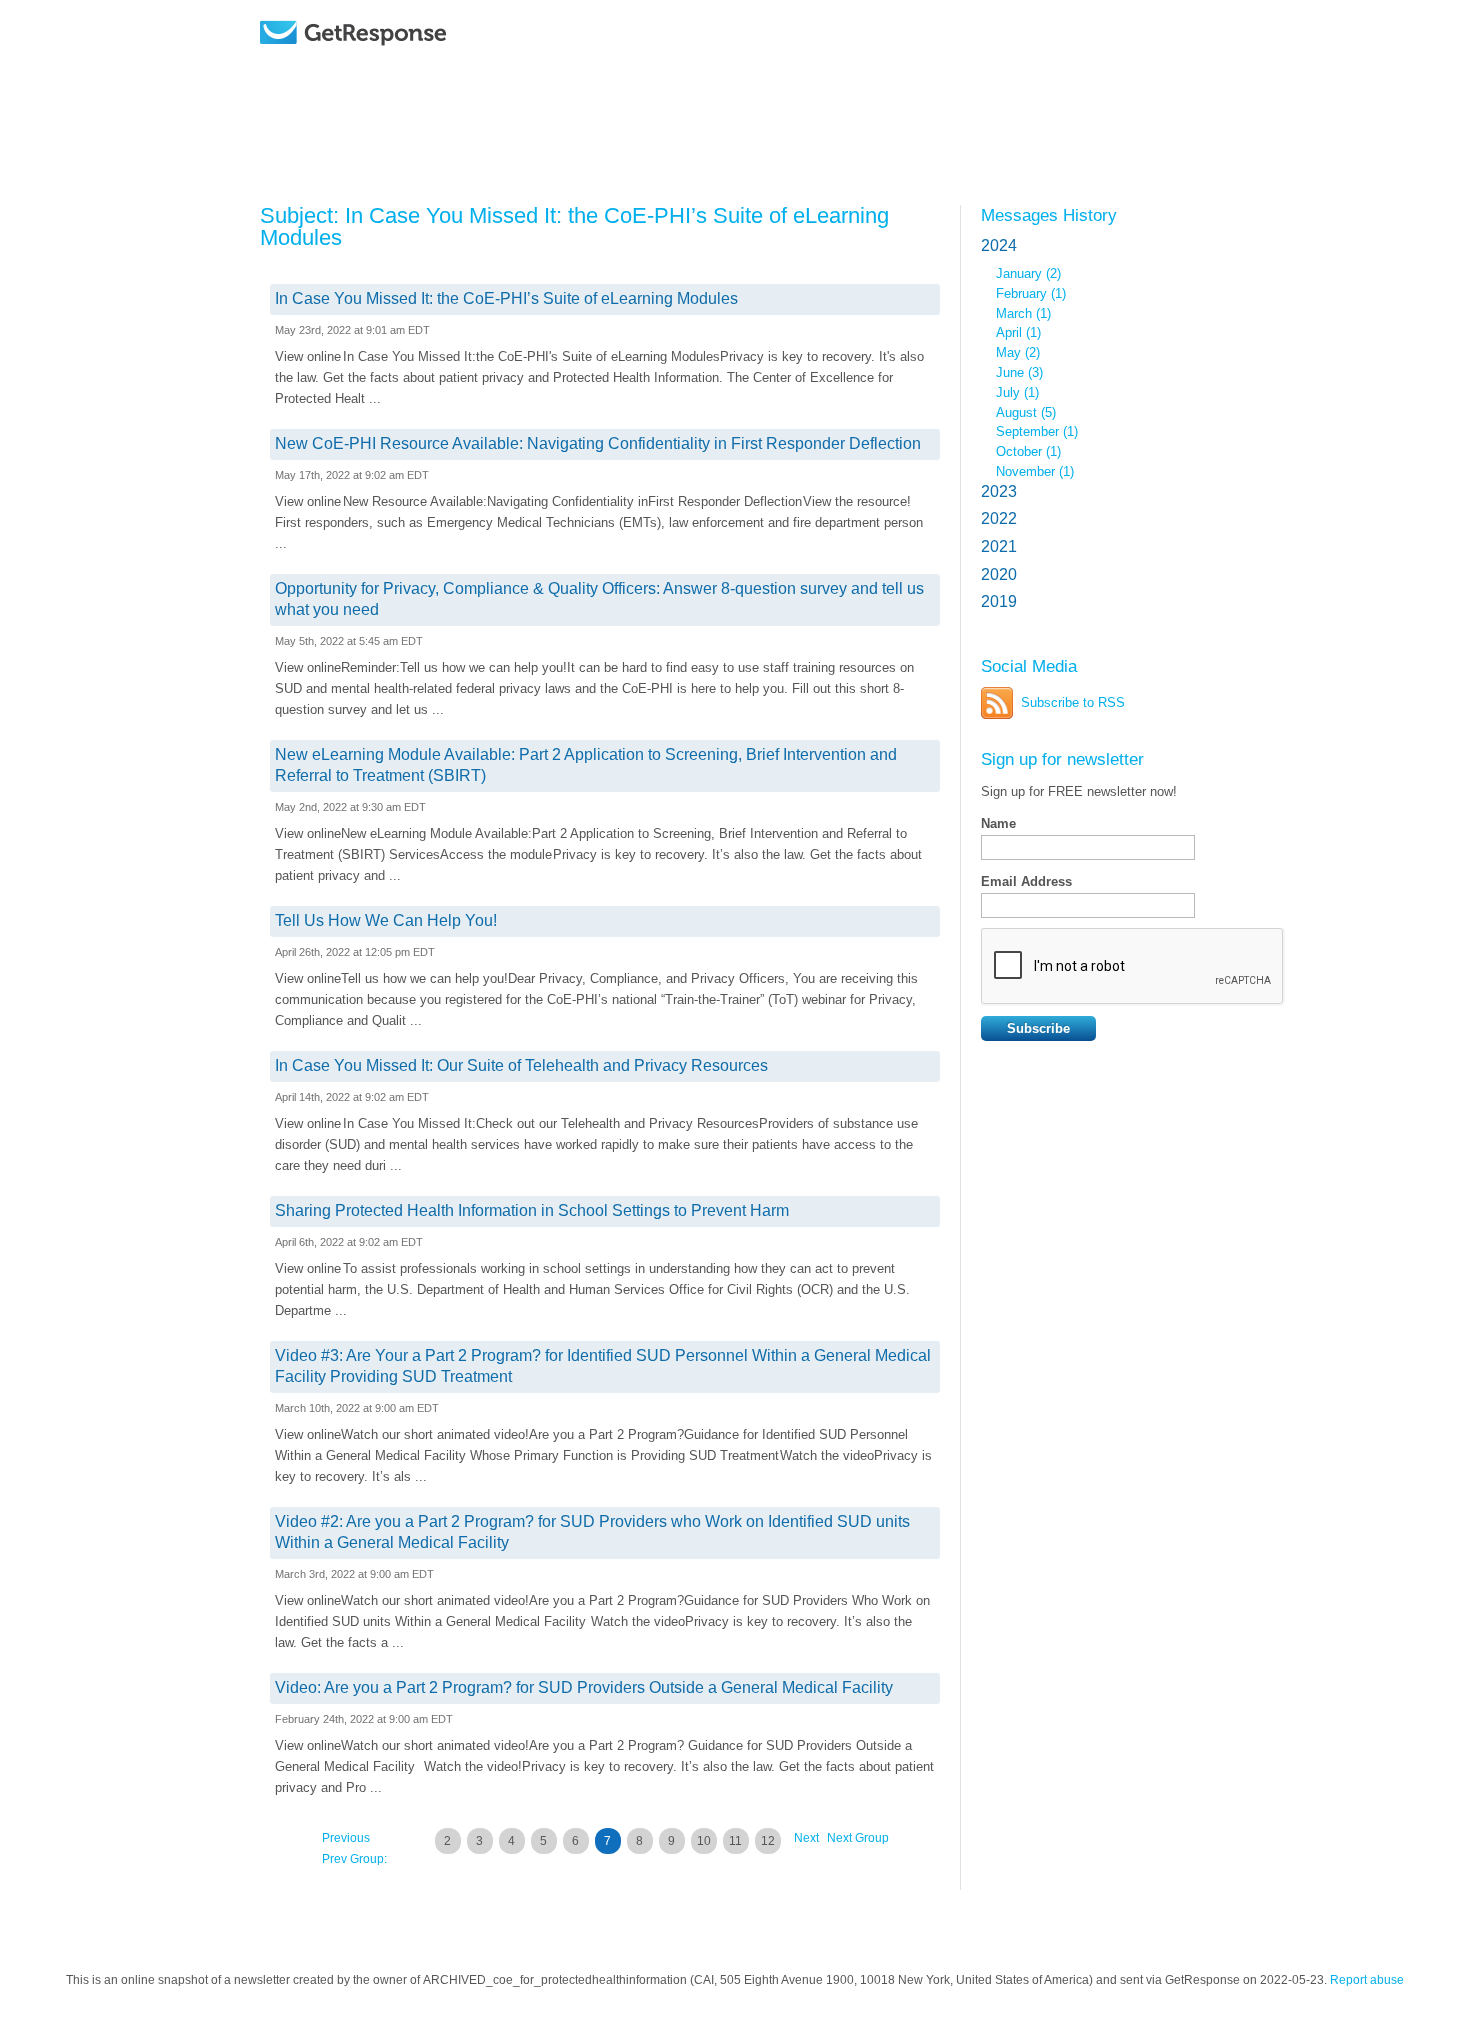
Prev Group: (354, 1859)
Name (998, 823)
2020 (999, 574)
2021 (999, 546)
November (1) (1035, 471)
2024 (999, 245)
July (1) (1017, 392)
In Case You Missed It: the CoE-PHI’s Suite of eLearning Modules (506, 298)
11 (735, 1841)
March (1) (1023, 313)
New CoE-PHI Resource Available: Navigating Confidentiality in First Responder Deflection (598, 443)
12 (768, 1841)
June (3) (1019, 372)
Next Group (858, 1838)
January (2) (1028, 273)
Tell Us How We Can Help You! (386, 920)
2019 (999, 601)
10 (704, 1841)
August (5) (1026, 412)
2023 (999, 491)
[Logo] (404, 62)
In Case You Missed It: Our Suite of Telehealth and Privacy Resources (521, 1065)
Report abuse (1367, 1980)
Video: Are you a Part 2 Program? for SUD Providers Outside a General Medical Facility (584, 1687)
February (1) (1031, 293)
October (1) (1028, 451)
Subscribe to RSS (1073, 702)
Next (806, 1838)
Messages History (1049, 215)
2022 (999, 518)
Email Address (1026, 881)
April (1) (1018, 332)
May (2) (1018, 352)
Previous (346, 1838)
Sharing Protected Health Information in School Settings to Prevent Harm (532, 1210)
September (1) (1037, 431)
